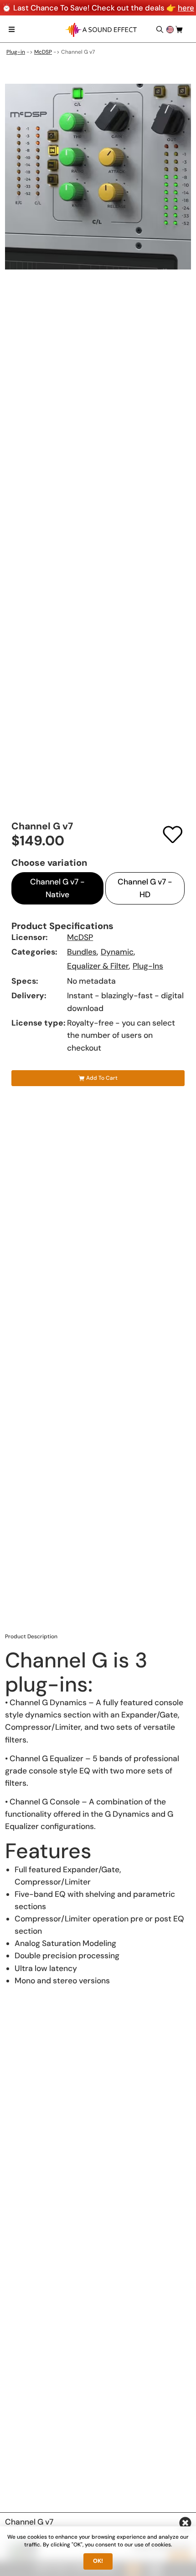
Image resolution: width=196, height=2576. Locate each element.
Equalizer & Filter (98, 966)
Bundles (82, 952)
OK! (98, 2561)
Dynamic (117, 952)
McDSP (43, 52)
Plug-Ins (148, 966)
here (186, 8)
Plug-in (16, 52)
